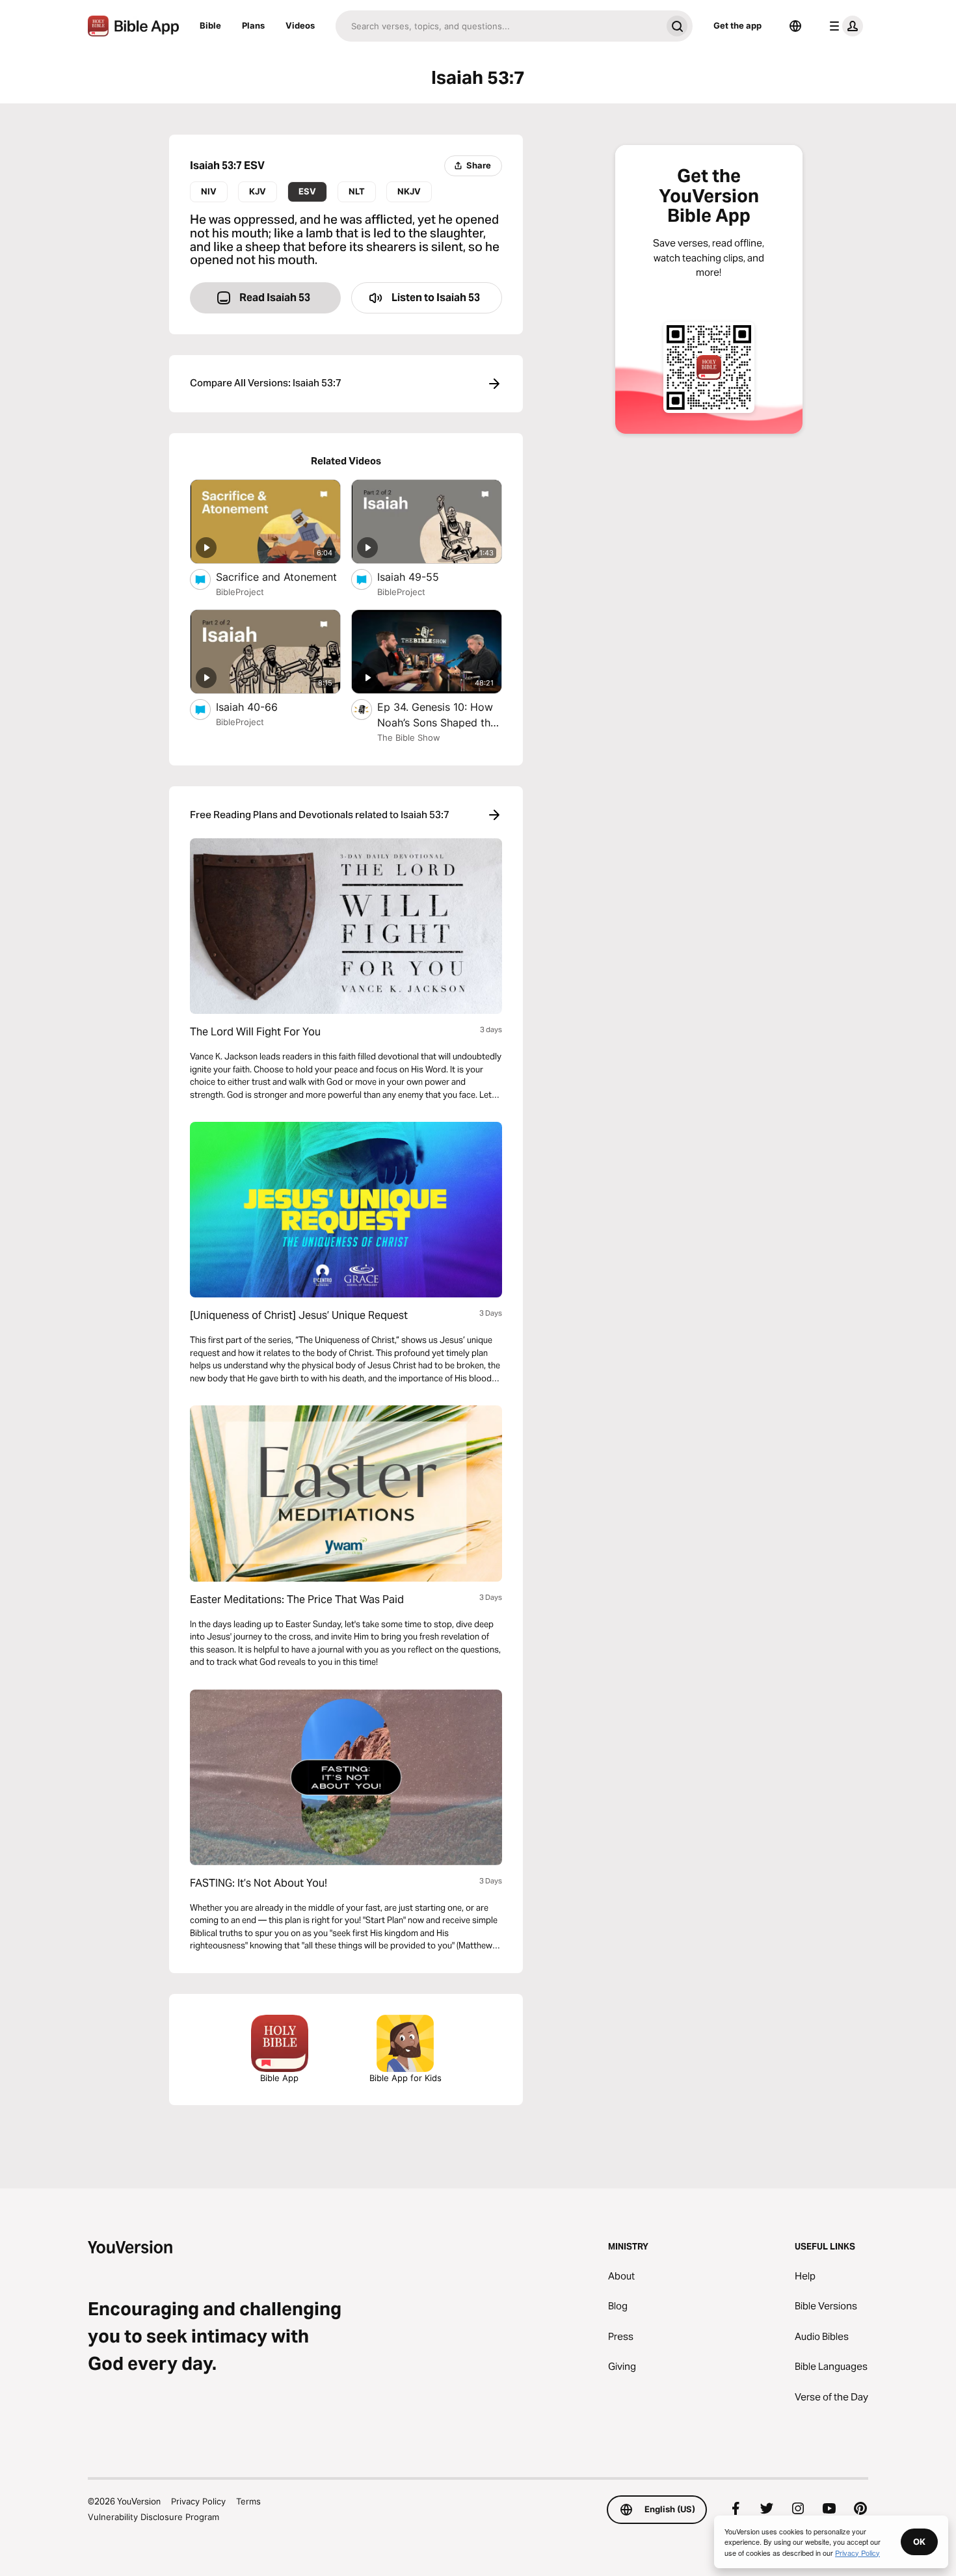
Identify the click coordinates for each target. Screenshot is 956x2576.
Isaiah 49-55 (421, 577)
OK (919, 2542)
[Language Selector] (795, 26)
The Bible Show (409, 737)
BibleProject (240, 592)
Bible (210, 25)
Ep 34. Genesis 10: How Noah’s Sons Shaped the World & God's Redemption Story (438, 715)
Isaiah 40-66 (259, 707)
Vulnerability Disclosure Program (153, 2517)
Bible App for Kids (405, 2078)
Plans (253, 25)
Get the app (737, 25)
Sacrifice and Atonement (278, 577)
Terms (248, 2501)
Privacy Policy (198, 2501)
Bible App (279, 2078)
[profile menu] (843, 26)
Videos (300, 25)
